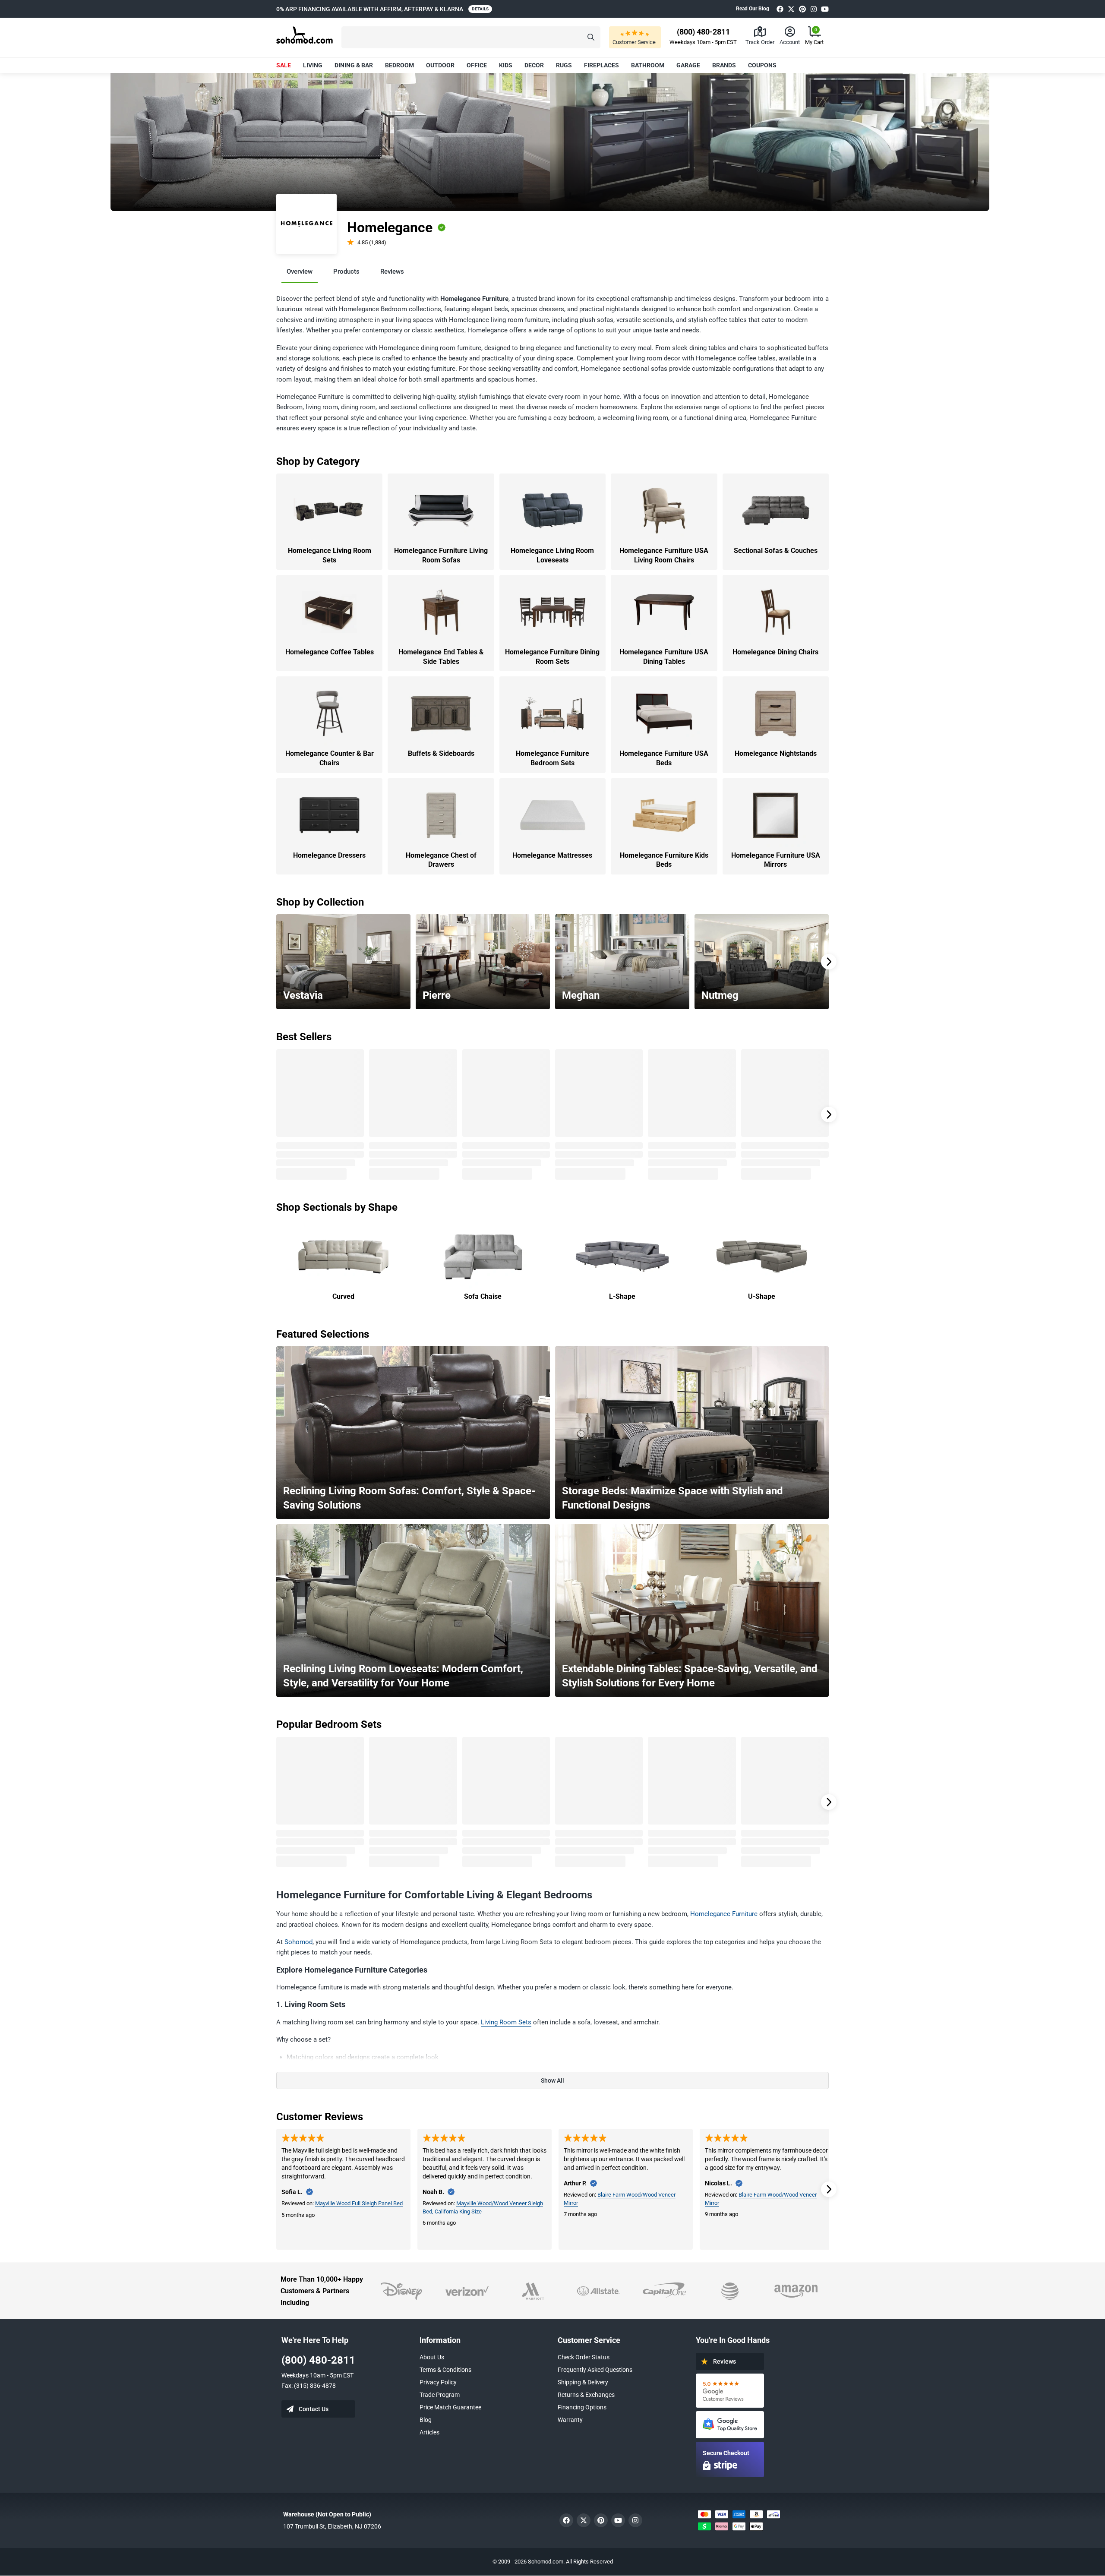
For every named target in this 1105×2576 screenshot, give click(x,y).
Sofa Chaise (483, 1296)
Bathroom (648, 65)
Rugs (564, 65)
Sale (284, 65)
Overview (300, 271)
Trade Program (440, 2395)
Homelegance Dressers (329, 855)
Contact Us (314, 2409)
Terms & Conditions (445, 2370)
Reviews (392, 271)
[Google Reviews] (730, 2391)
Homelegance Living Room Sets (330, 555)
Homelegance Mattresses (552, 855)
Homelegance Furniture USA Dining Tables (664, 657)
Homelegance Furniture (724, 1914)
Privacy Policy (438, 2382)
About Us (432, 2357)
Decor (534, 65)
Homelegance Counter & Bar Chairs (330, 758)
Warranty (570, 2420)
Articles (429, 2432)
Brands (724, 65)
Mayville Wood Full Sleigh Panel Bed (359, 2203)
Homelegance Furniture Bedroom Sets (552, 758)
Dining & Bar (354, 65)
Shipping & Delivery (583, 2382)
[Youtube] (825, 9)
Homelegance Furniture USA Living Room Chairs (664, 555)
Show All (552, 2080)
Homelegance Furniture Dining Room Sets (552, 657)
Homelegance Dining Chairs (775, 652)
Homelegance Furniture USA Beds (664, 758)
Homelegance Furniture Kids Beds (664, 860)
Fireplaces (601, 65)
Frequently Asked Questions (595, 2370)
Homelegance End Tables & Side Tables (441, 657)
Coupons (762, 65)
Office (477, 65)
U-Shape (762, 1296)
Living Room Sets (506, 2022)
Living (313, 65)
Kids (506, 65)
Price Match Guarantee (450, 2407)
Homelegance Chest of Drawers (441, 860)
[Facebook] (780, 9)
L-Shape (622, 1296)
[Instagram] (814, 9)
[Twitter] (791, 9)
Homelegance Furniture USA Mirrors (776, 860)
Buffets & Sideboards (441, 753)
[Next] (829, 962)
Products (346, 271)
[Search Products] (591, 37)
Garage (688, 65)
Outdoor (440, 65)
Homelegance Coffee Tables (330, 652)
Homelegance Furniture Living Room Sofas (441, 555)
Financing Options (582, 2407)
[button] (471, 37)
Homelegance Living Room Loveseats (552, 555)
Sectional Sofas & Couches (776, 551)
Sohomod (298, 1942)
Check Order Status (584, 2357)
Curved (343, 1296)
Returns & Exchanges (586, 2395)
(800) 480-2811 (318, 2360)
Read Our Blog (753, 9)
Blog (426, 2420)
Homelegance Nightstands (776, 753)
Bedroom (399, 65)
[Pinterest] (802, 9)
